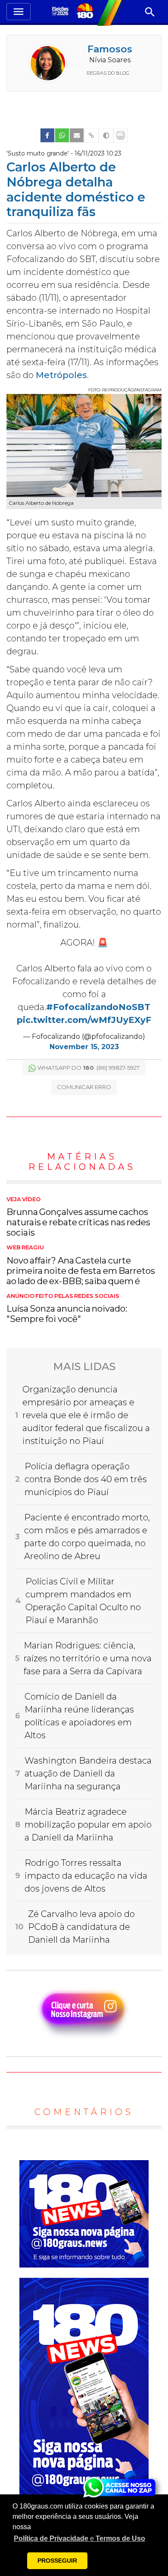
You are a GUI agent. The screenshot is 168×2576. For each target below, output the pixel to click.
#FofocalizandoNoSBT (98, 1007)
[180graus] (61, 12)
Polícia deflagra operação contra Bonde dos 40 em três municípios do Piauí (86, 1479)
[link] (47, 135)
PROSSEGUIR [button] (57, 2561)
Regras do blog (108, 73)
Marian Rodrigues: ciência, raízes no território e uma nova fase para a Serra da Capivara (88, 1658)
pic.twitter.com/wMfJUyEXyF (84, 1020)
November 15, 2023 (84, 1047)
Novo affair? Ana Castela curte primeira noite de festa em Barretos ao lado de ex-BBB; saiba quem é (81, 1265)
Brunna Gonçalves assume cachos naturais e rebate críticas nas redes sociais (78, 1217)
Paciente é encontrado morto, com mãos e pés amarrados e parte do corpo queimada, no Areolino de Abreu (87, 1537)
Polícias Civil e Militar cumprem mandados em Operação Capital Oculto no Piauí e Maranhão (83, 1601)
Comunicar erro (84, 1087)
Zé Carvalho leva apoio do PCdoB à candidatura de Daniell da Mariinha (81, 1927)
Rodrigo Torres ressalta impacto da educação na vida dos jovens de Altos (86, 1876)
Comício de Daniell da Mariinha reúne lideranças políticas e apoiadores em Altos (79, 1716)
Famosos (110, 49)
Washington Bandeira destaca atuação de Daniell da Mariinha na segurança (88, 1773)
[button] (79, 2539)
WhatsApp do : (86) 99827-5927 (89, 1068)
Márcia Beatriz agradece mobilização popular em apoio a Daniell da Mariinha (88, 1825)
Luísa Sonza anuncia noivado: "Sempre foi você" (67, 1309)
